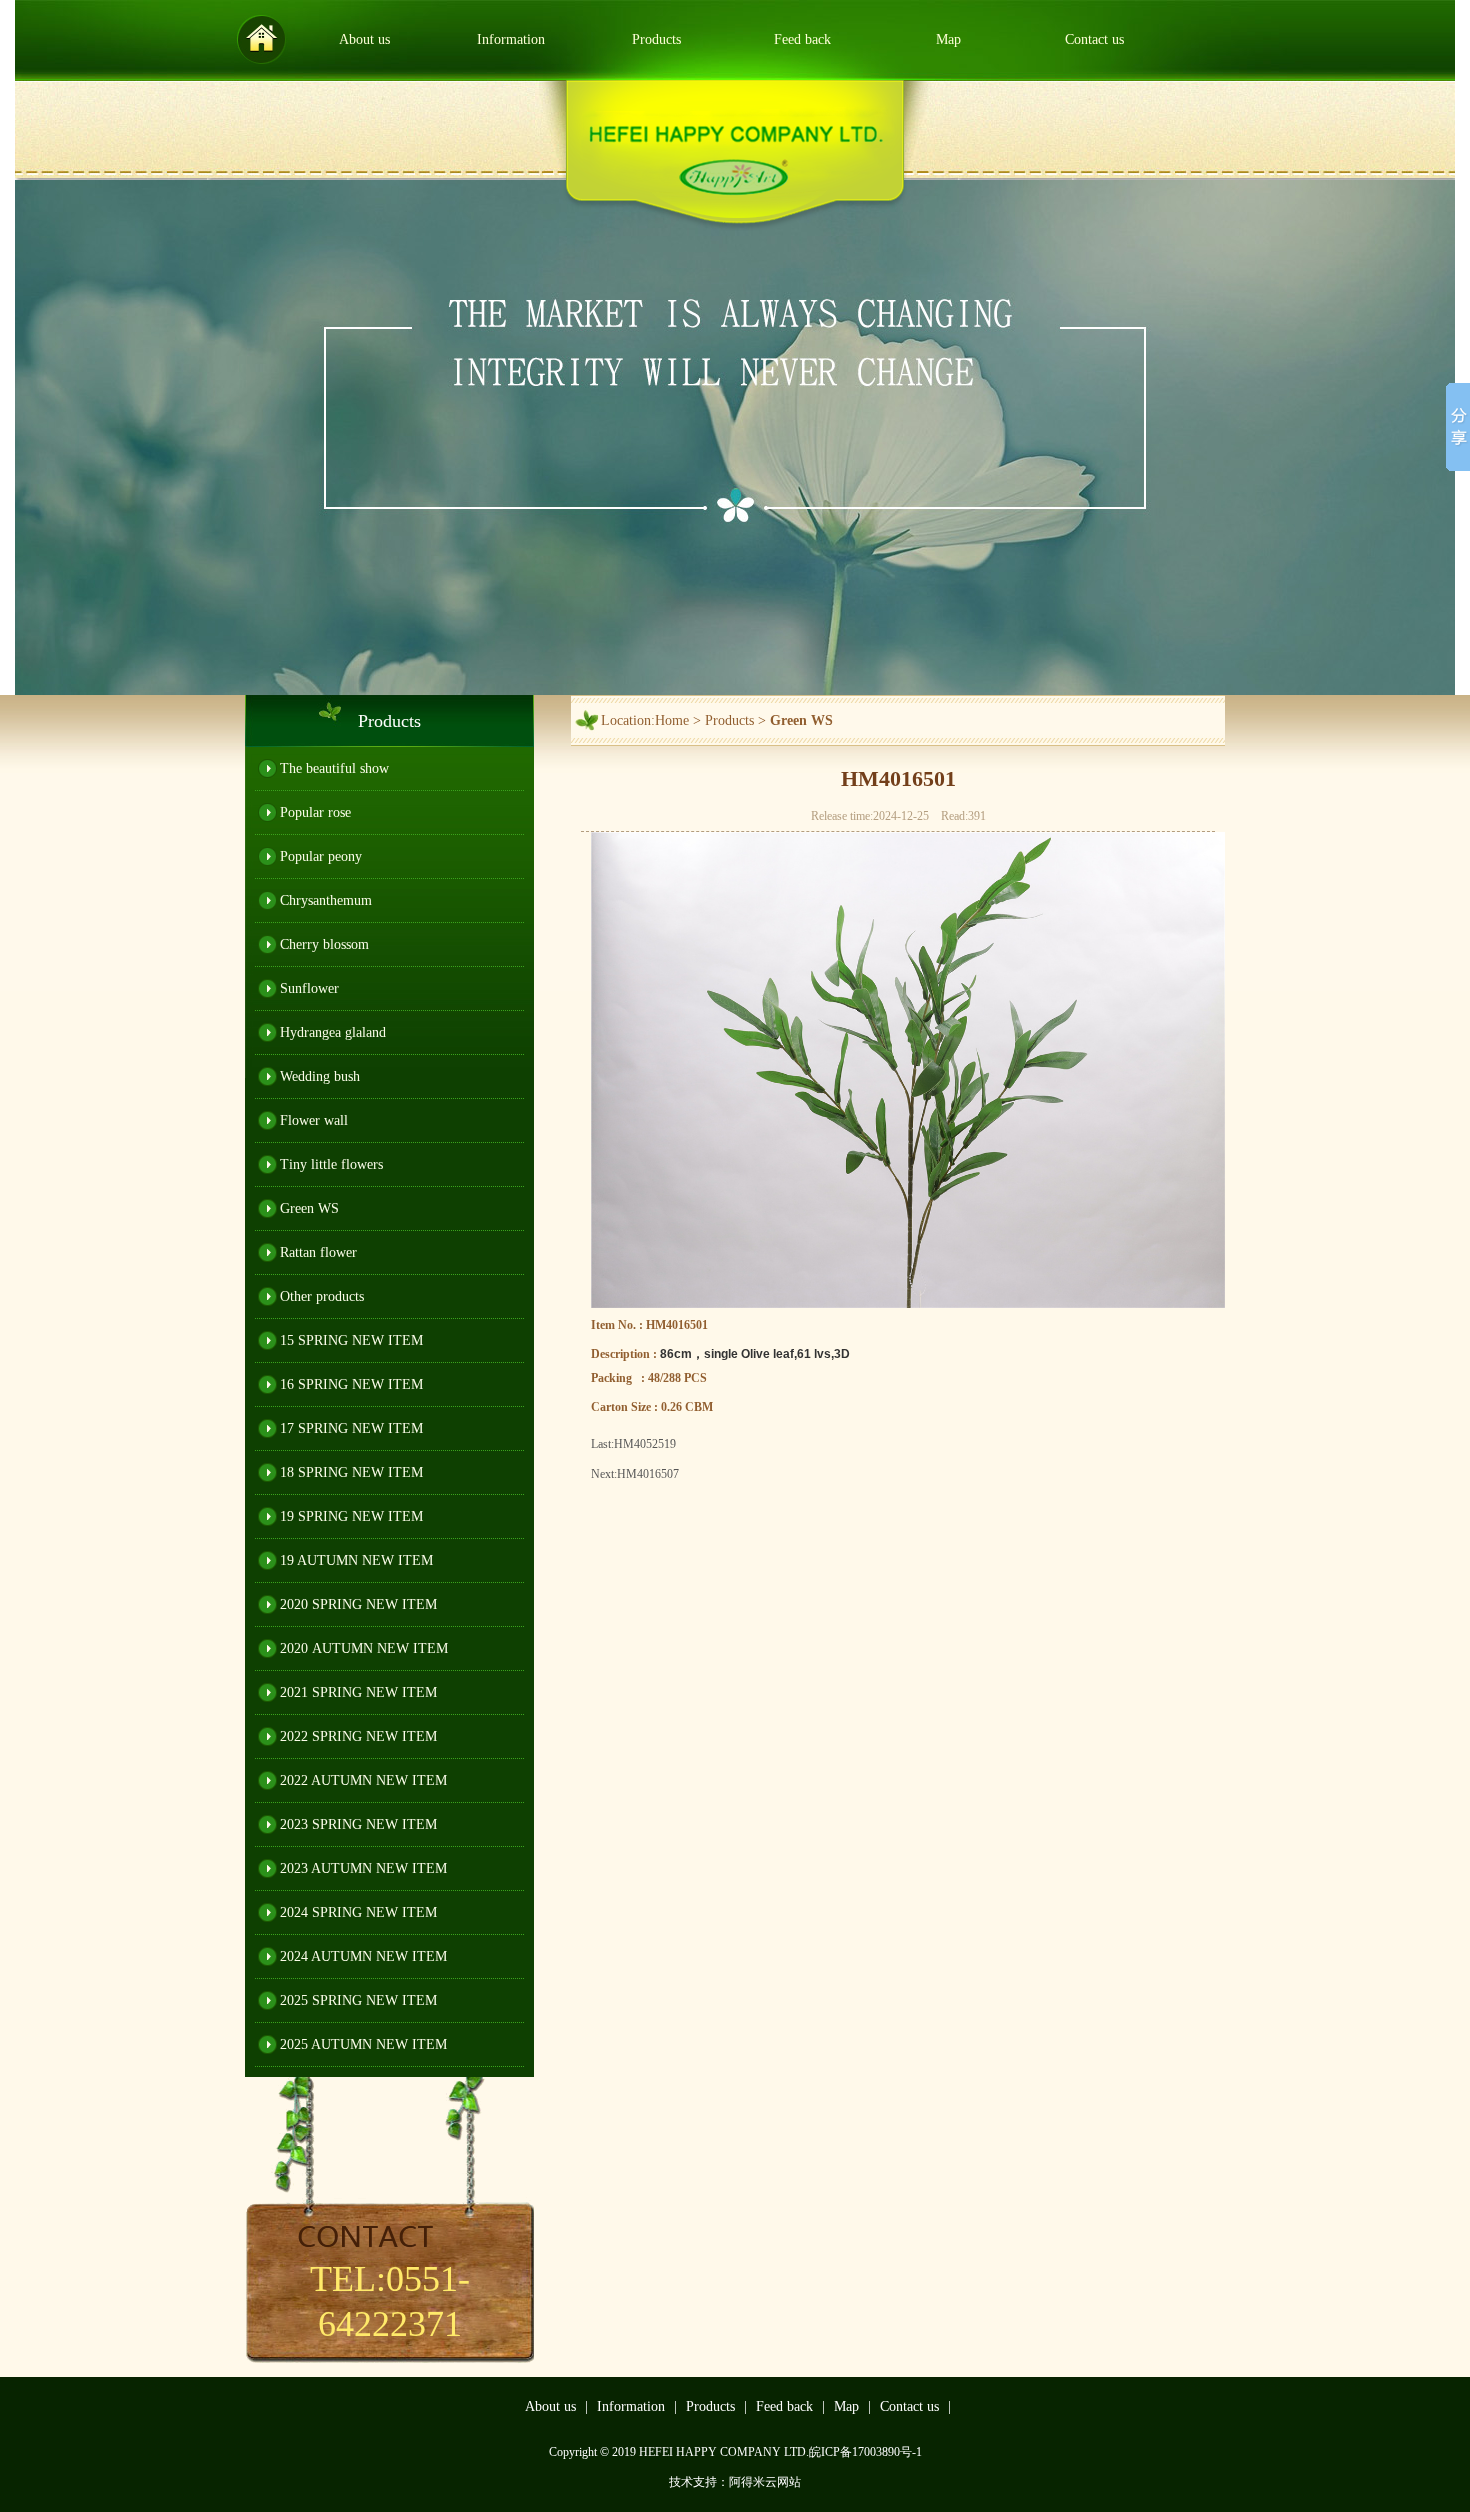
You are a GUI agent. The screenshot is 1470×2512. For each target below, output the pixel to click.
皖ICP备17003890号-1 (865, 2452)
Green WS (309, 1208)
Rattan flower (318, 1252)
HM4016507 (648, 1474)
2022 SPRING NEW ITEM (358, 1736)
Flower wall (314, 1120)
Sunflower (309, 988)
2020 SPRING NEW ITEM (358, 1604)
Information (511, 39)
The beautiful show (334, 768)
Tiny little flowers (331, 1164)
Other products (322, 1296)
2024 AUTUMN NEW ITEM (363, 1956)
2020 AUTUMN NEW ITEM (364, 1648)
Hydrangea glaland (333, 1032)
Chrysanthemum (326, 900)
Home (672, 720)
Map (948, 39)
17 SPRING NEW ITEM (351, 1428)
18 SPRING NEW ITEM (351, 1472)
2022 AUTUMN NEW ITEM (363, 1780)
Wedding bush (320, 1076)
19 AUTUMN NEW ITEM (356, 1560)
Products (656, 39)
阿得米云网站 (765, 2482)
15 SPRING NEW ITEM (351, 1340)
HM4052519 (645, 1444)
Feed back (802, 39)
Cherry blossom (324, 944)
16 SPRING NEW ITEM (351, 1384)
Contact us (1094, 39)
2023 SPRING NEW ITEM (358, 1824)
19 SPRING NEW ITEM (351, 1516)
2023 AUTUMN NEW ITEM (363, 1868)
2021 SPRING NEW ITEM (358, 1692)
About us (364, 39)
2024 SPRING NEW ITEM (358, 1912)
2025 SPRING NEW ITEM (358, 2000)
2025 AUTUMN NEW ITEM (363, 2044)
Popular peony (321, 856)
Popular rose (315, 812)
